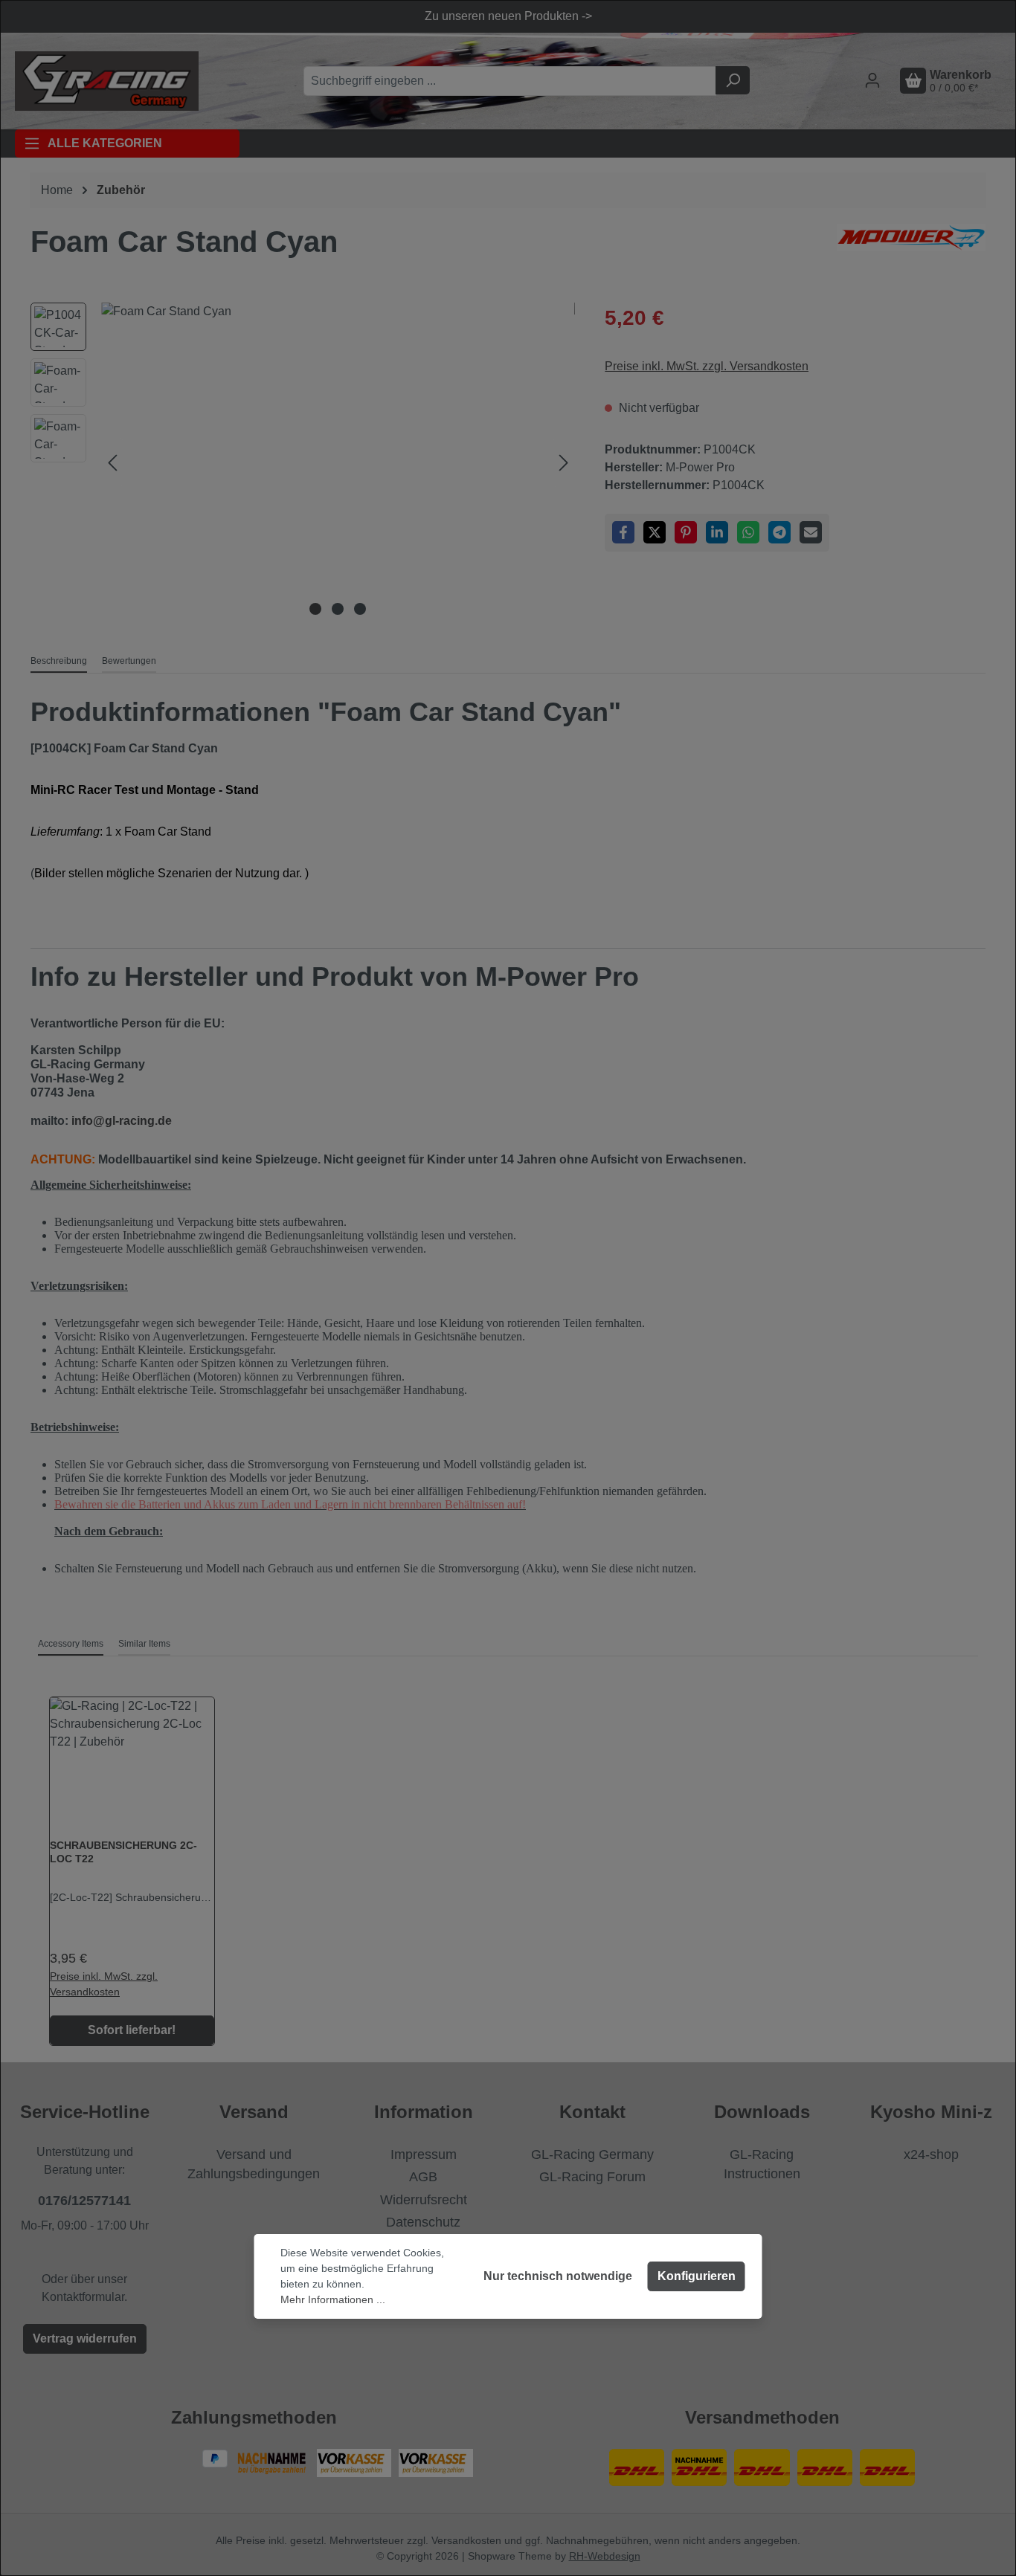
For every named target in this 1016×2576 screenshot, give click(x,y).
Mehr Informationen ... (333, 2299)
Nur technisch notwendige (558, 2276)
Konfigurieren (697, 2276)
